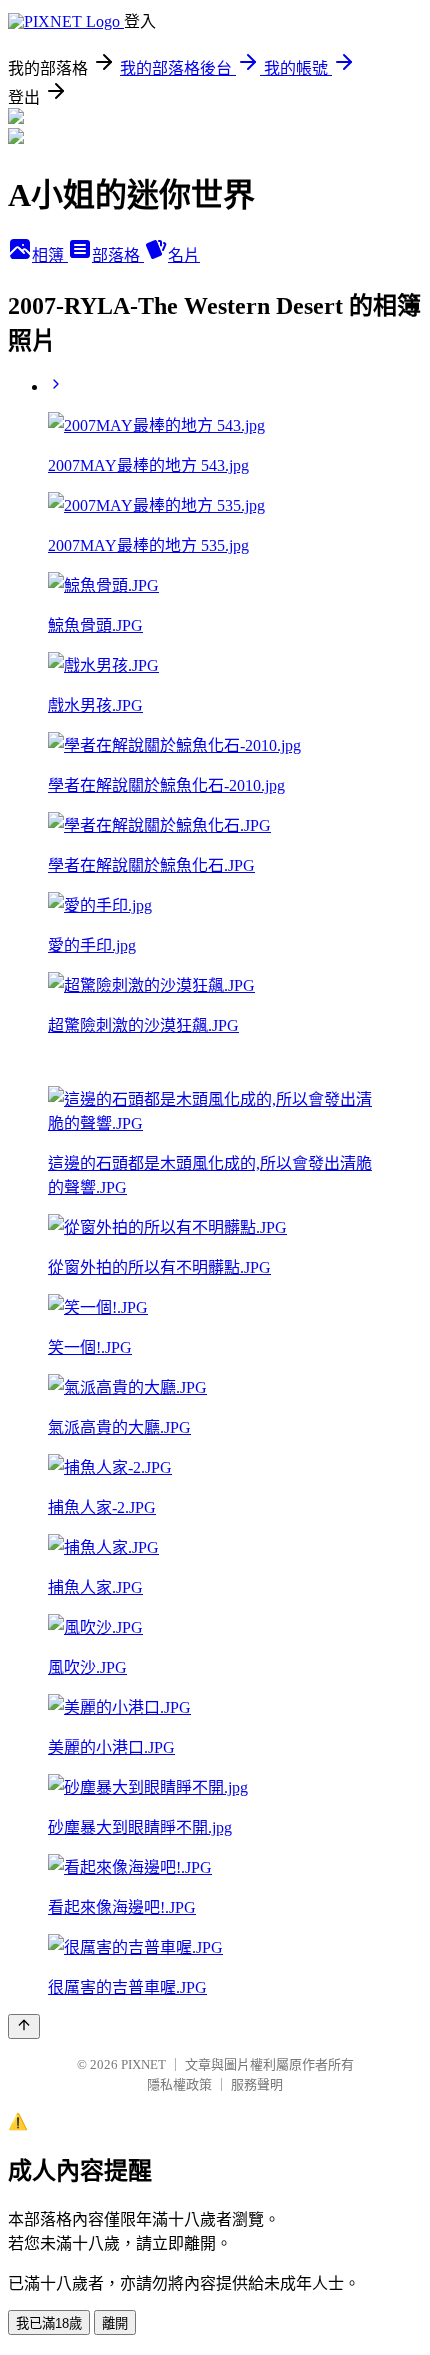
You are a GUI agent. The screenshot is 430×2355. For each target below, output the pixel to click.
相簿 (50, 255)
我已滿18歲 (49, 2323)
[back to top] (24, 2026)
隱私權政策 (179, 2084)
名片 (184, 255)
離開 (115, 2323)
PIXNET (143, 2064)
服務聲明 (257, 2084)
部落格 (118, 255)
